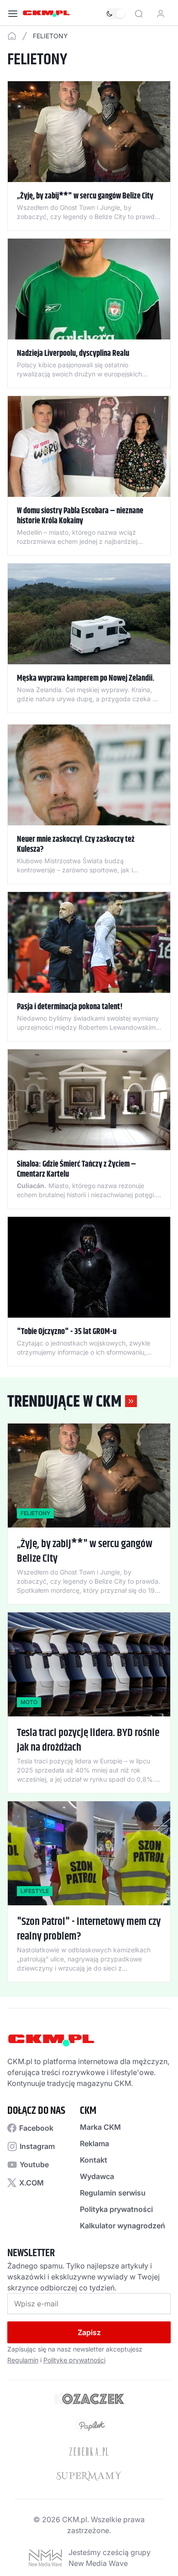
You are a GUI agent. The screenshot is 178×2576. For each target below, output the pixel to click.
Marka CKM (100, 2127)
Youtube (34, 2164)
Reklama (94, 2143)
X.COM (31, 2183)
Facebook (36, 2128)
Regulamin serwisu (113, 2193)
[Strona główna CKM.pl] (46, 14)
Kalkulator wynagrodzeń (123, 2226)
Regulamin (23, 2360)
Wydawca (97, 2176)
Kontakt (94, 2160)
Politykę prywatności (74, 2360)
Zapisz (89, 2332)
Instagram (37, 2146)
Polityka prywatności (116, 2209)
